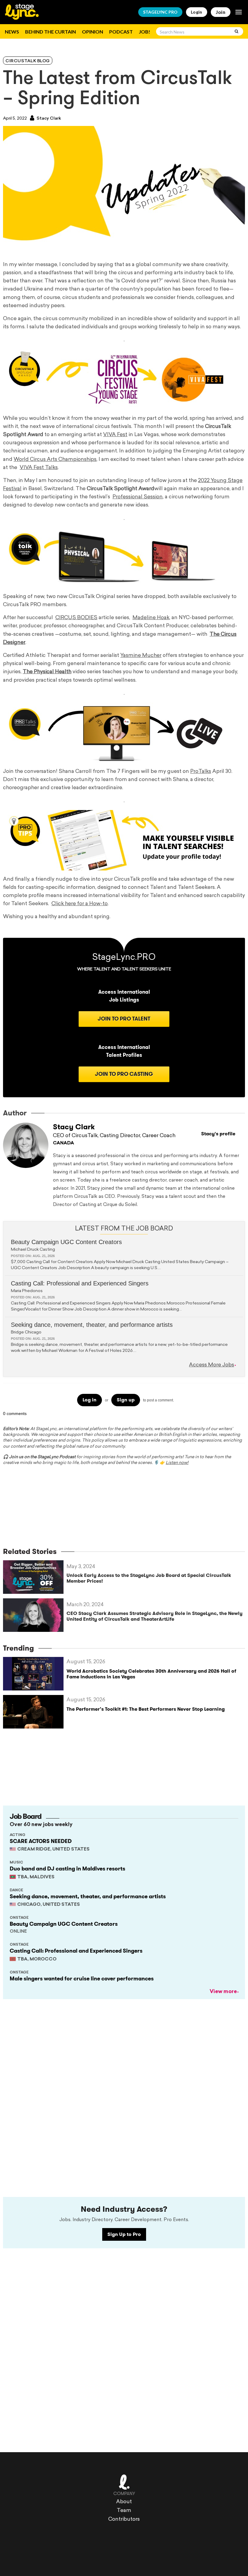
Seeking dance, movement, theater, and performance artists (92, 1325)
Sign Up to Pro (124, 2234)
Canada (64, 1143)
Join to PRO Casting (124, 1074)
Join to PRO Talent (124, 1019)
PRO (160, 12)
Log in (90, 1400)
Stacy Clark (48, 119)
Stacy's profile (218, 1134)
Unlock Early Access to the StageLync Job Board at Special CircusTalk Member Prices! (149, 1578)
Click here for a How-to (80, 904)
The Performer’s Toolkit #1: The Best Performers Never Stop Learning (146, 1709)
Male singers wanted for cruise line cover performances (82, 1979)
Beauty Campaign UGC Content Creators (66, 1242)
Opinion (93, 32)
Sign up (126, 1400)
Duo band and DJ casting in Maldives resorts (67, 1869)
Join (221, 12)
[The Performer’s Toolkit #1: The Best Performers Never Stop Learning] (35, 1712)
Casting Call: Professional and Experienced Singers (80, 1283)
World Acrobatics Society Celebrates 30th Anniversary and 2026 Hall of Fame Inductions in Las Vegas (151, 1674)
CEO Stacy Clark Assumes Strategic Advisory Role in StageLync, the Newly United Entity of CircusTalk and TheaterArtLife (155, 1616)
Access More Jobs (212, 1365)
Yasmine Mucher (141, 656)
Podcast (121, 32)
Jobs (145, 32)
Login (197, 12)
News (12, 32)
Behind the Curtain (51, 32)
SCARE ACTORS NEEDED (41, 1841)
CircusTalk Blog (28, 61)
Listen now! (177, 1463)
